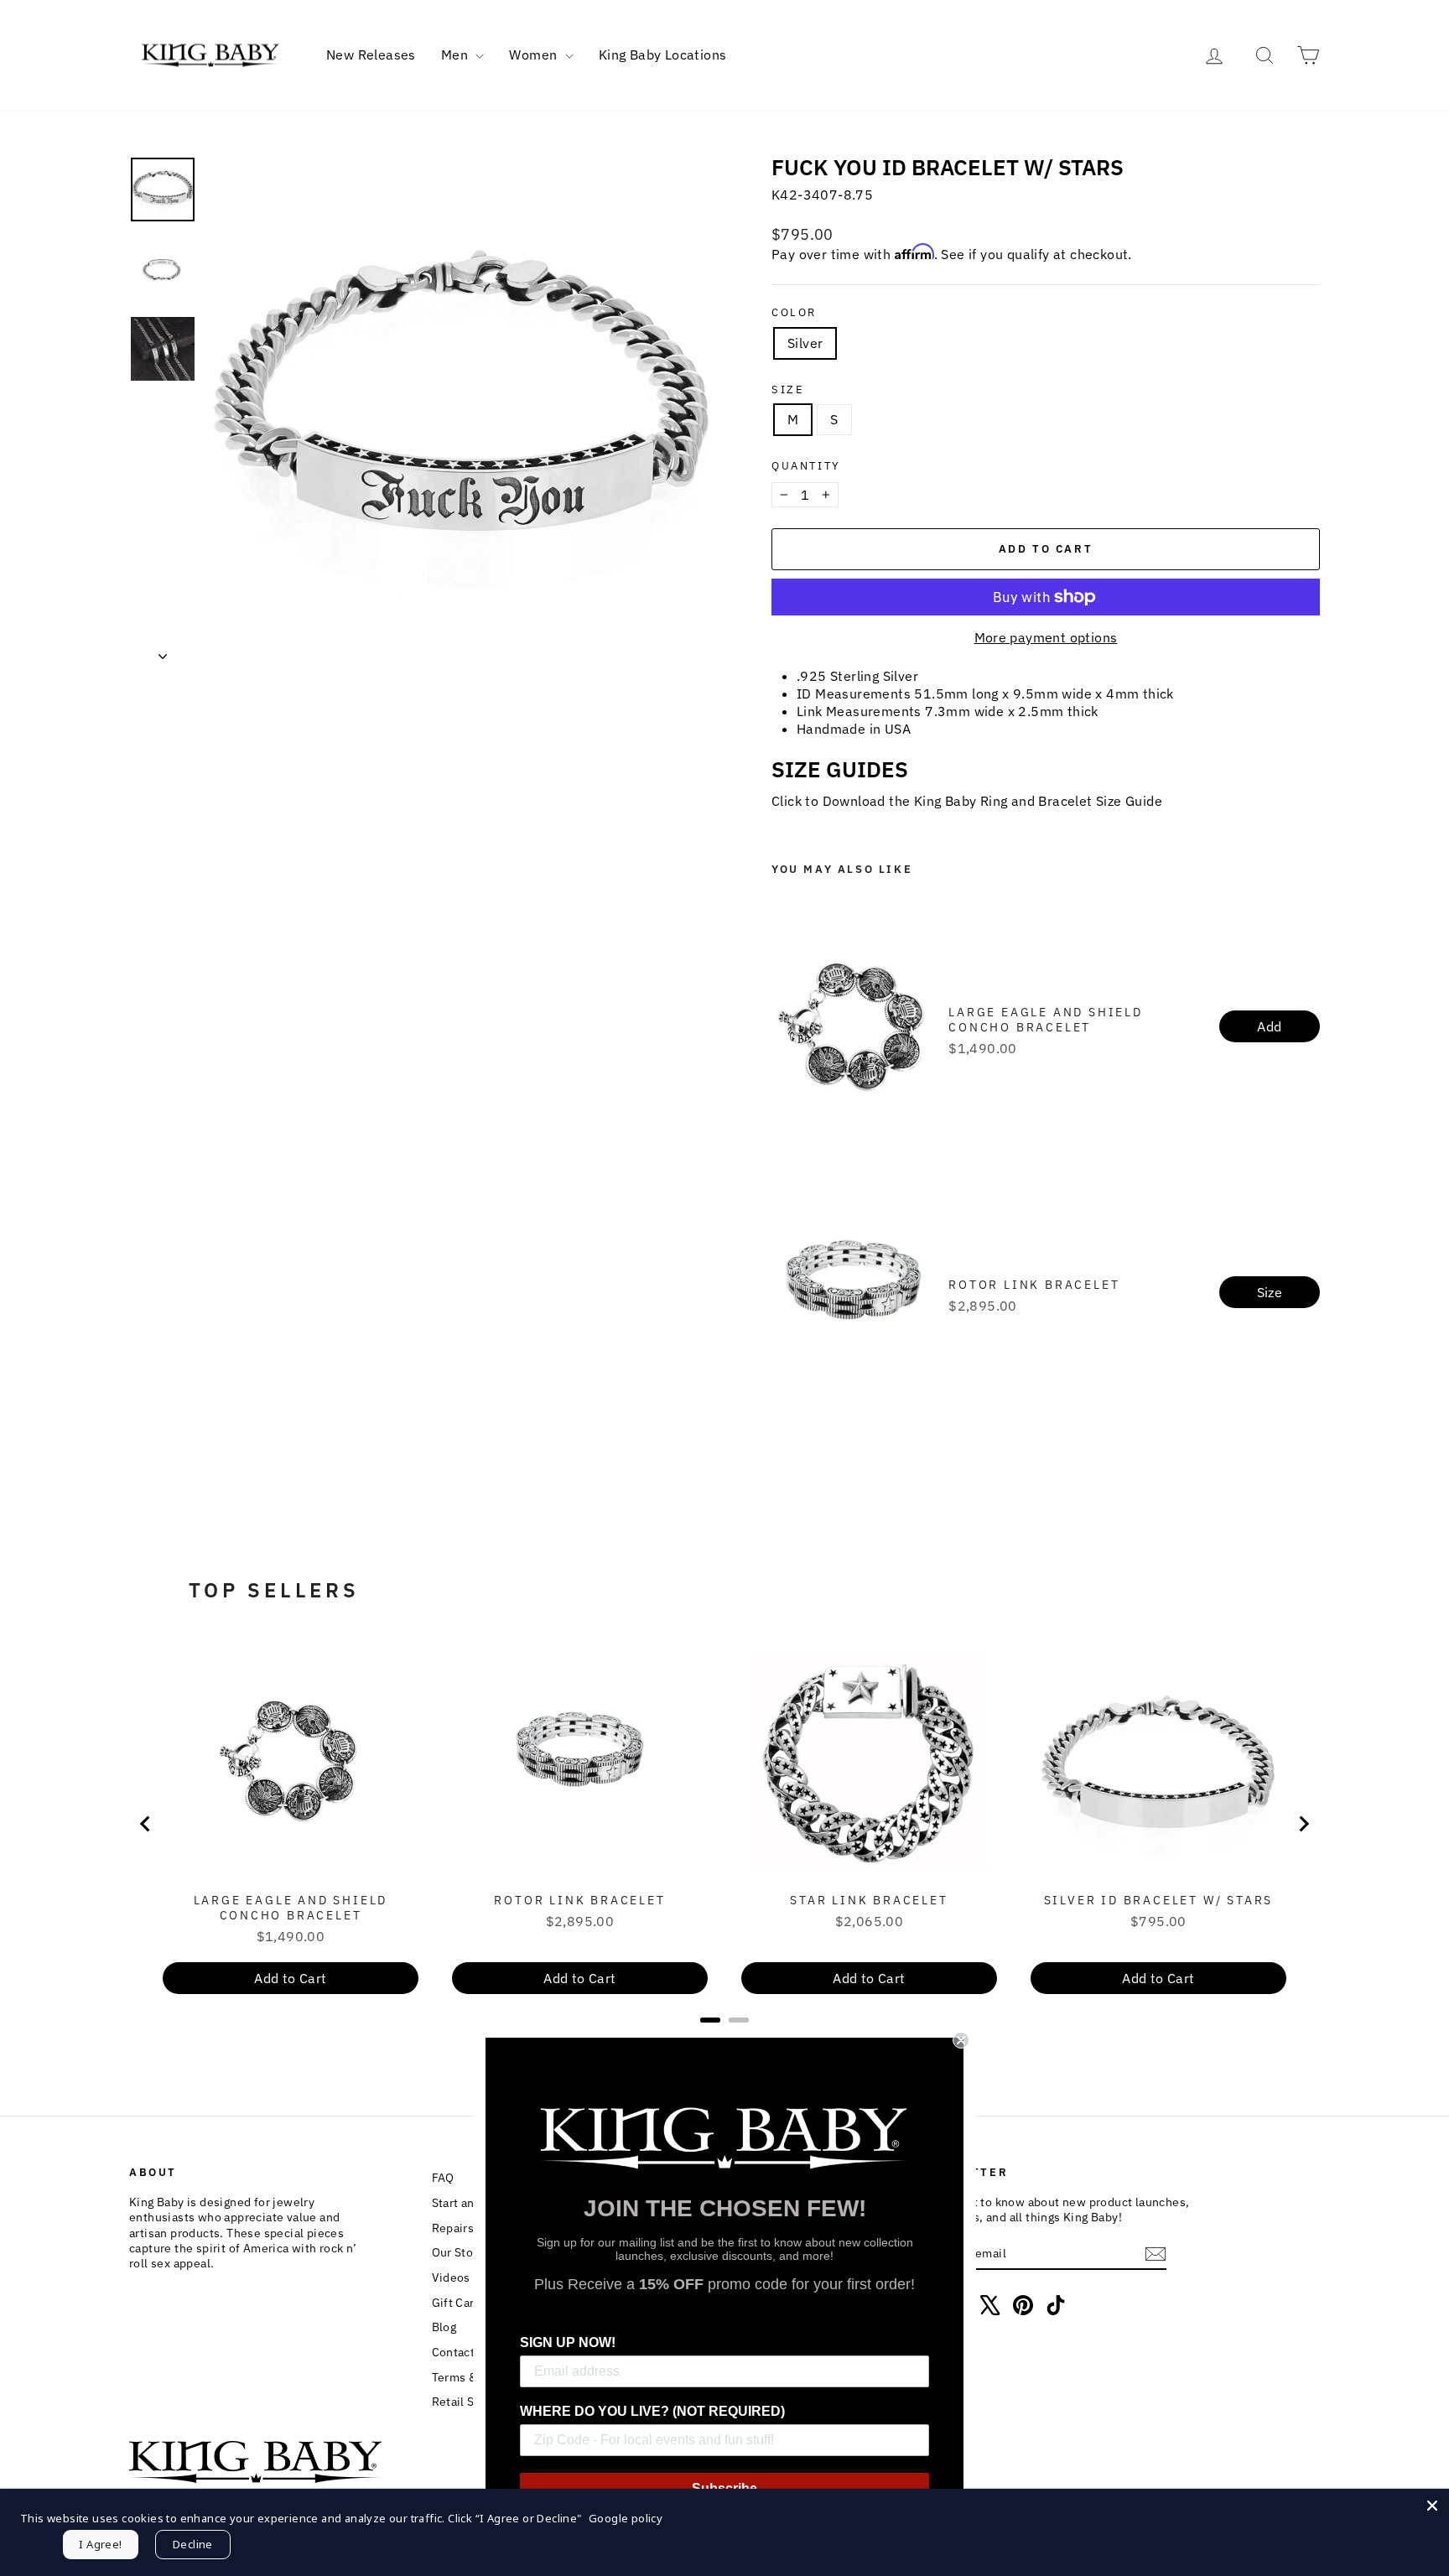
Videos (451, 2277)
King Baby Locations (663, 55)
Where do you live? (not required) (652, 2411)
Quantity (806, 466)
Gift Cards (460, 2303)
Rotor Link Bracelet (1034, 1285)
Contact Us (462, 2352)
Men (457, 55)
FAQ (443, 2178)
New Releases (371, 55)
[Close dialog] (961, 2040)
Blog (444, 2327)
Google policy (626, 2518)
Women (535, 55)
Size (788, 390)
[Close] (1432, 2506)
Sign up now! (568, 2342)
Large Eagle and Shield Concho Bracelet (1046, 1020)
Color (794, 313)
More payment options (1046, 637)
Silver (805, 343)
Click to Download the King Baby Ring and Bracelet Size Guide (967, 801)
